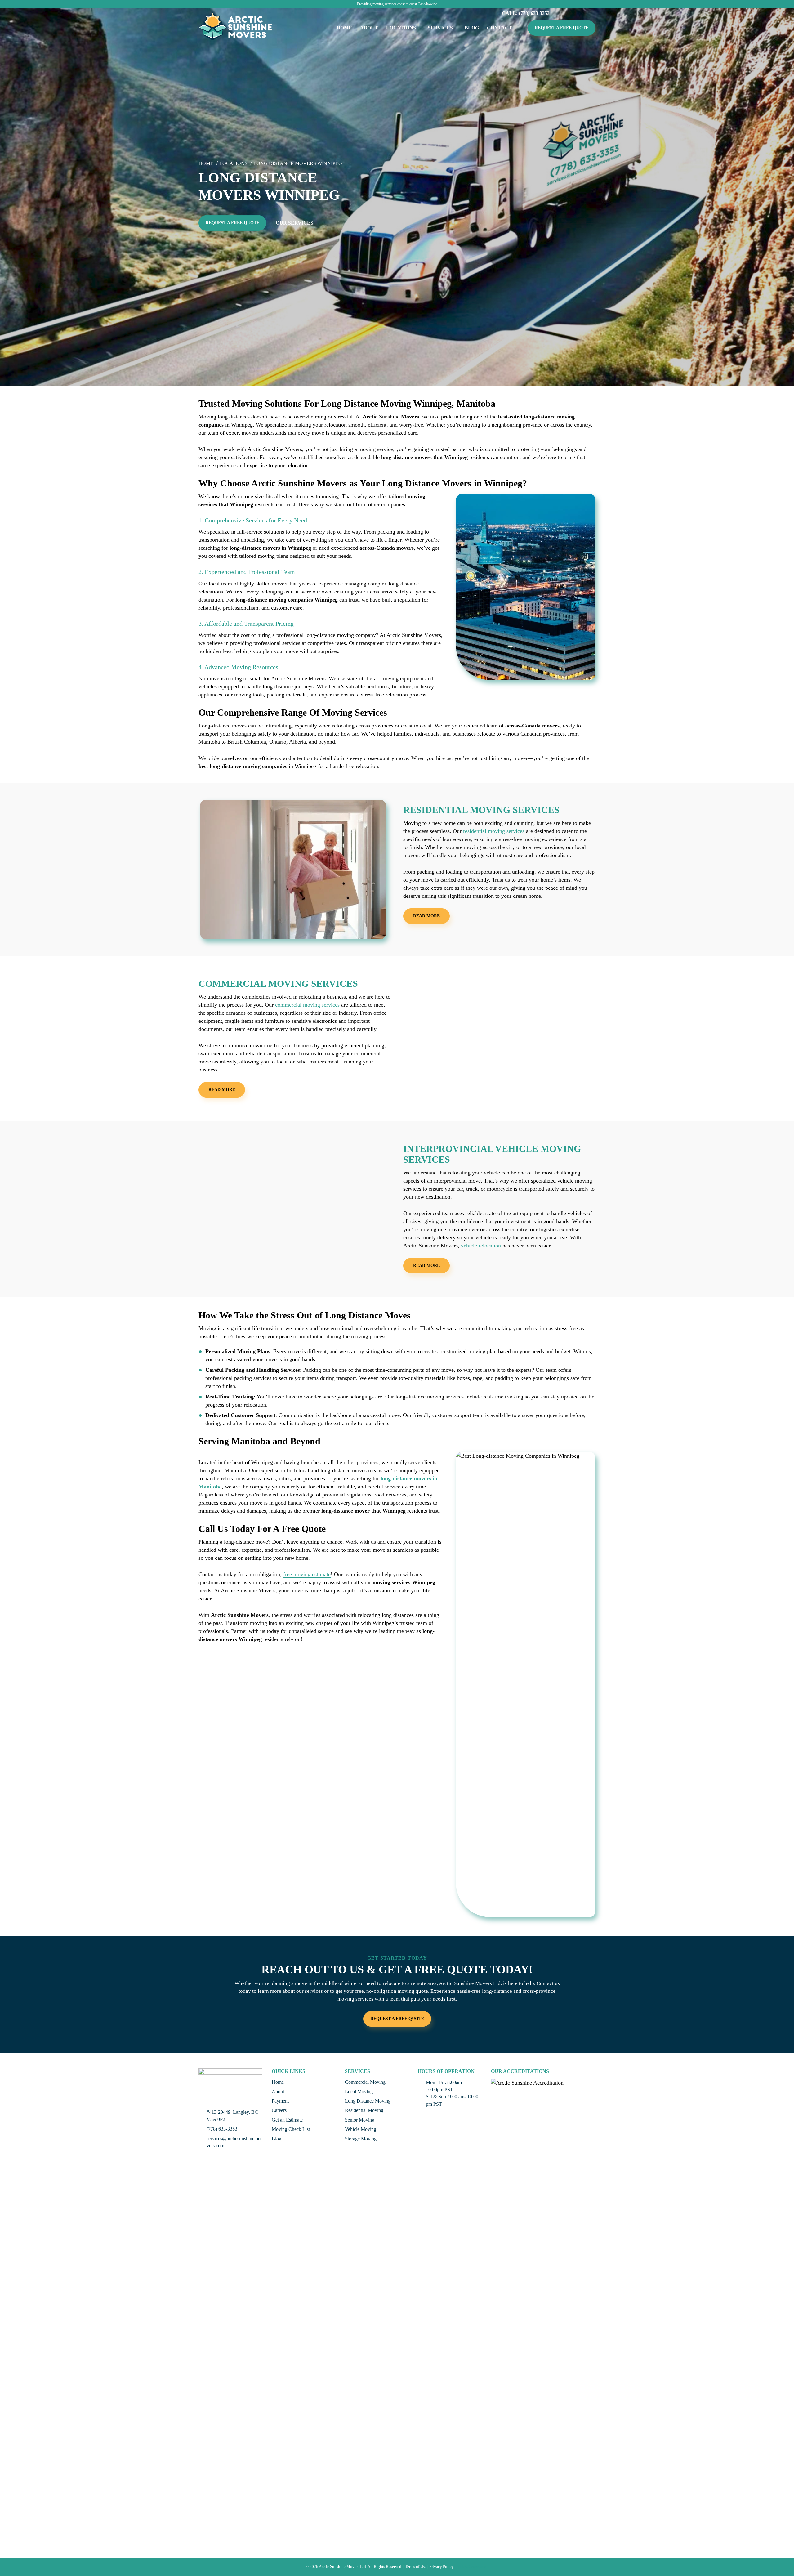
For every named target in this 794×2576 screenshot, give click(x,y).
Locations (401, 28)
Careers (279, 2110)
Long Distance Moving (368, 2101)
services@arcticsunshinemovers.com (234, 2142)
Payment (280, 2101)
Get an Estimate (287, 2120)
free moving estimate (307, 1574)
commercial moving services (307, 1005)
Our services (294, 223)
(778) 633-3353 (222, 2129)
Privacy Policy (442, 2567)
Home (344, 28)
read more (426, 916)
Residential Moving (364, 2110)
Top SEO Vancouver (472, 2567)
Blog (472, 28)
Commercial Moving (365, 2082)
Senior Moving (360, 2120)
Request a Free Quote (562, 28)
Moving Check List (291, 2129)
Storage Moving (361, 2139)
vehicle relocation (481, 1246)
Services (440, 28)
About (369, 28)
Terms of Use (416, 2567)
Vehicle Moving (361, 2129)
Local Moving (359, 2092)
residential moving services (494, 831)
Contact (500, 28)
